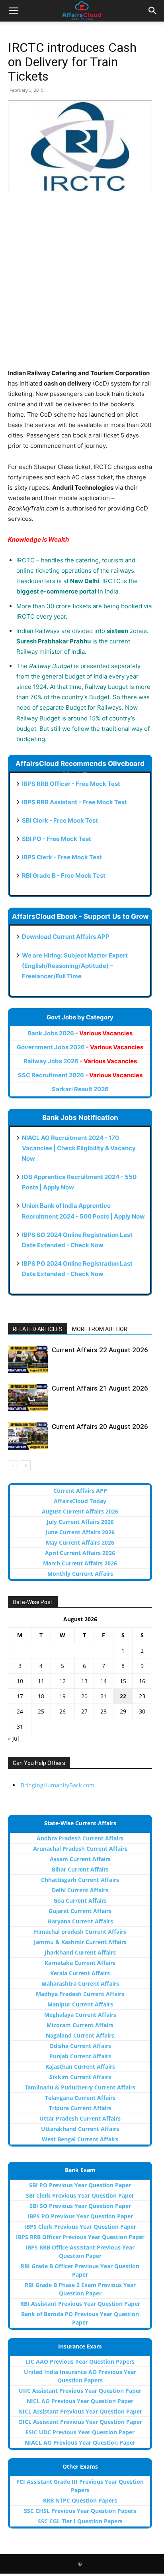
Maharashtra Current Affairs (80, 1983)
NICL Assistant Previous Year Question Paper (80, 2411)
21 (103, 1696)
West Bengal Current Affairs (80, 2139)
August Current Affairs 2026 (80, 1511)
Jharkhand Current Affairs (80, 1952)
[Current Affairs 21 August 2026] (28, 1398)
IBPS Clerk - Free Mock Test (62, 857)
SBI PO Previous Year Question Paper (80, 2185)
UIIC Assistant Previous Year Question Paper (80, 2391)
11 (41, 1681)
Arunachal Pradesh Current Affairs (80, 1849)
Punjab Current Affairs (80, 2056)
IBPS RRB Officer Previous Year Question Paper (80, 2237)
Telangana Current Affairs (80, 2098)
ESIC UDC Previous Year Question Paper (80, 2432)
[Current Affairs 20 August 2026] (28, 1436)
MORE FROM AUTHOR (100, 1329)
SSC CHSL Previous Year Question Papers (80, 2511)
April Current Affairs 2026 (80, 1553)
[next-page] (26, 1465)
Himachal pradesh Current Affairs (80, 1932)
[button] (14, 11)
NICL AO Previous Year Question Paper (80, 2401)
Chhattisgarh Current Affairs (80, 1880)
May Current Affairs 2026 (80, 1542)
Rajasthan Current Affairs (80, 2067)
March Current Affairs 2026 (80, 1563)
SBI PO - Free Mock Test (57, 839)
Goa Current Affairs (80, 1900)
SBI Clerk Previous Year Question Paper (80, 2195)
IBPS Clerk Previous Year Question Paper (80, 2227)
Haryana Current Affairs (80, 1921)
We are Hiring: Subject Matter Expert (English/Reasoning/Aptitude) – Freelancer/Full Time (75, 966)
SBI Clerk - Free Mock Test (60, 820)
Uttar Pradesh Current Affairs (80, 2118)
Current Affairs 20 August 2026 (100, 1426)
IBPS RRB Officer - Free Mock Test (71, 784)
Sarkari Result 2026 (80, 1089)
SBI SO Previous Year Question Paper (80, 2206)
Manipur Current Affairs (80, 2004)
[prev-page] (13, 1465)
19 (62, 1696)
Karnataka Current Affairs (80, 1963)
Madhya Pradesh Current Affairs (80, 1994)
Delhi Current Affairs (80, 1890)
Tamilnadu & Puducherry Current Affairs (80, 2087)
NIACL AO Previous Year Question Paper (80, 2442)
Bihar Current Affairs (80, 1869)
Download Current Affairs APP (66, 937)
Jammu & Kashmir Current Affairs (80, 1942)
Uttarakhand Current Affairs (80, 2129)
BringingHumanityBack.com (58, 1785)
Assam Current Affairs (80, 1859)
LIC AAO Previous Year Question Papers (80, 2361)
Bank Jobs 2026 (80, 1033)
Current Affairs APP (80, 1491)
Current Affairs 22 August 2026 (100, 1350)
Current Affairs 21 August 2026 (100, 1388)
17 (20, 1696)
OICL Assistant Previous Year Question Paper (80, 2422)
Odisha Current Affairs (80, 2046)
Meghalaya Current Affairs (80, 2015)
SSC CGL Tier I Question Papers (80, 2521)
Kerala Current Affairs (80, 1973)
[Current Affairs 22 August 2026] (28, 1359)
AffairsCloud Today (80, 1501)
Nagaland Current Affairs (80, 2035)
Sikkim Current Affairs (80, 2077)
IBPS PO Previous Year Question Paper (80, 2216)
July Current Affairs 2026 (80, 1522)
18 (41, 1696)
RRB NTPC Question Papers (80, 2500)
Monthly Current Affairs (80, 1574)
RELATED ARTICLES (38, 1329)
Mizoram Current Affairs (80, 2025)
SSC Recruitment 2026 (80, 1075)
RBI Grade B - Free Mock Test (64, 875)
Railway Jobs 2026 (80, 1061)
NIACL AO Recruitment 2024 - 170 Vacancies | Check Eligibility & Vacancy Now (79, 1148)
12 (62, 1681)
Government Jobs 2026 (80, 1047)
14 (103, 1681)
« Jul (14, 1738)
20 (84, 1696)
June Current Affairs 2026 (80, 1532)
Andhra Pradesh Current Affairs (80, 1838)
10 (20, 1681)
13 (84, 1681)
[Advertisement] (82, 286)
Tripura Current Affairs (80, 2108)
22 (123, 1696)
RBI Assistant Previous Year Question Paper (80, 2304)
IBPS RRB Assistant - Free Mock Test (74, 802)
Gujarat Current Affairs (80, 1911)
